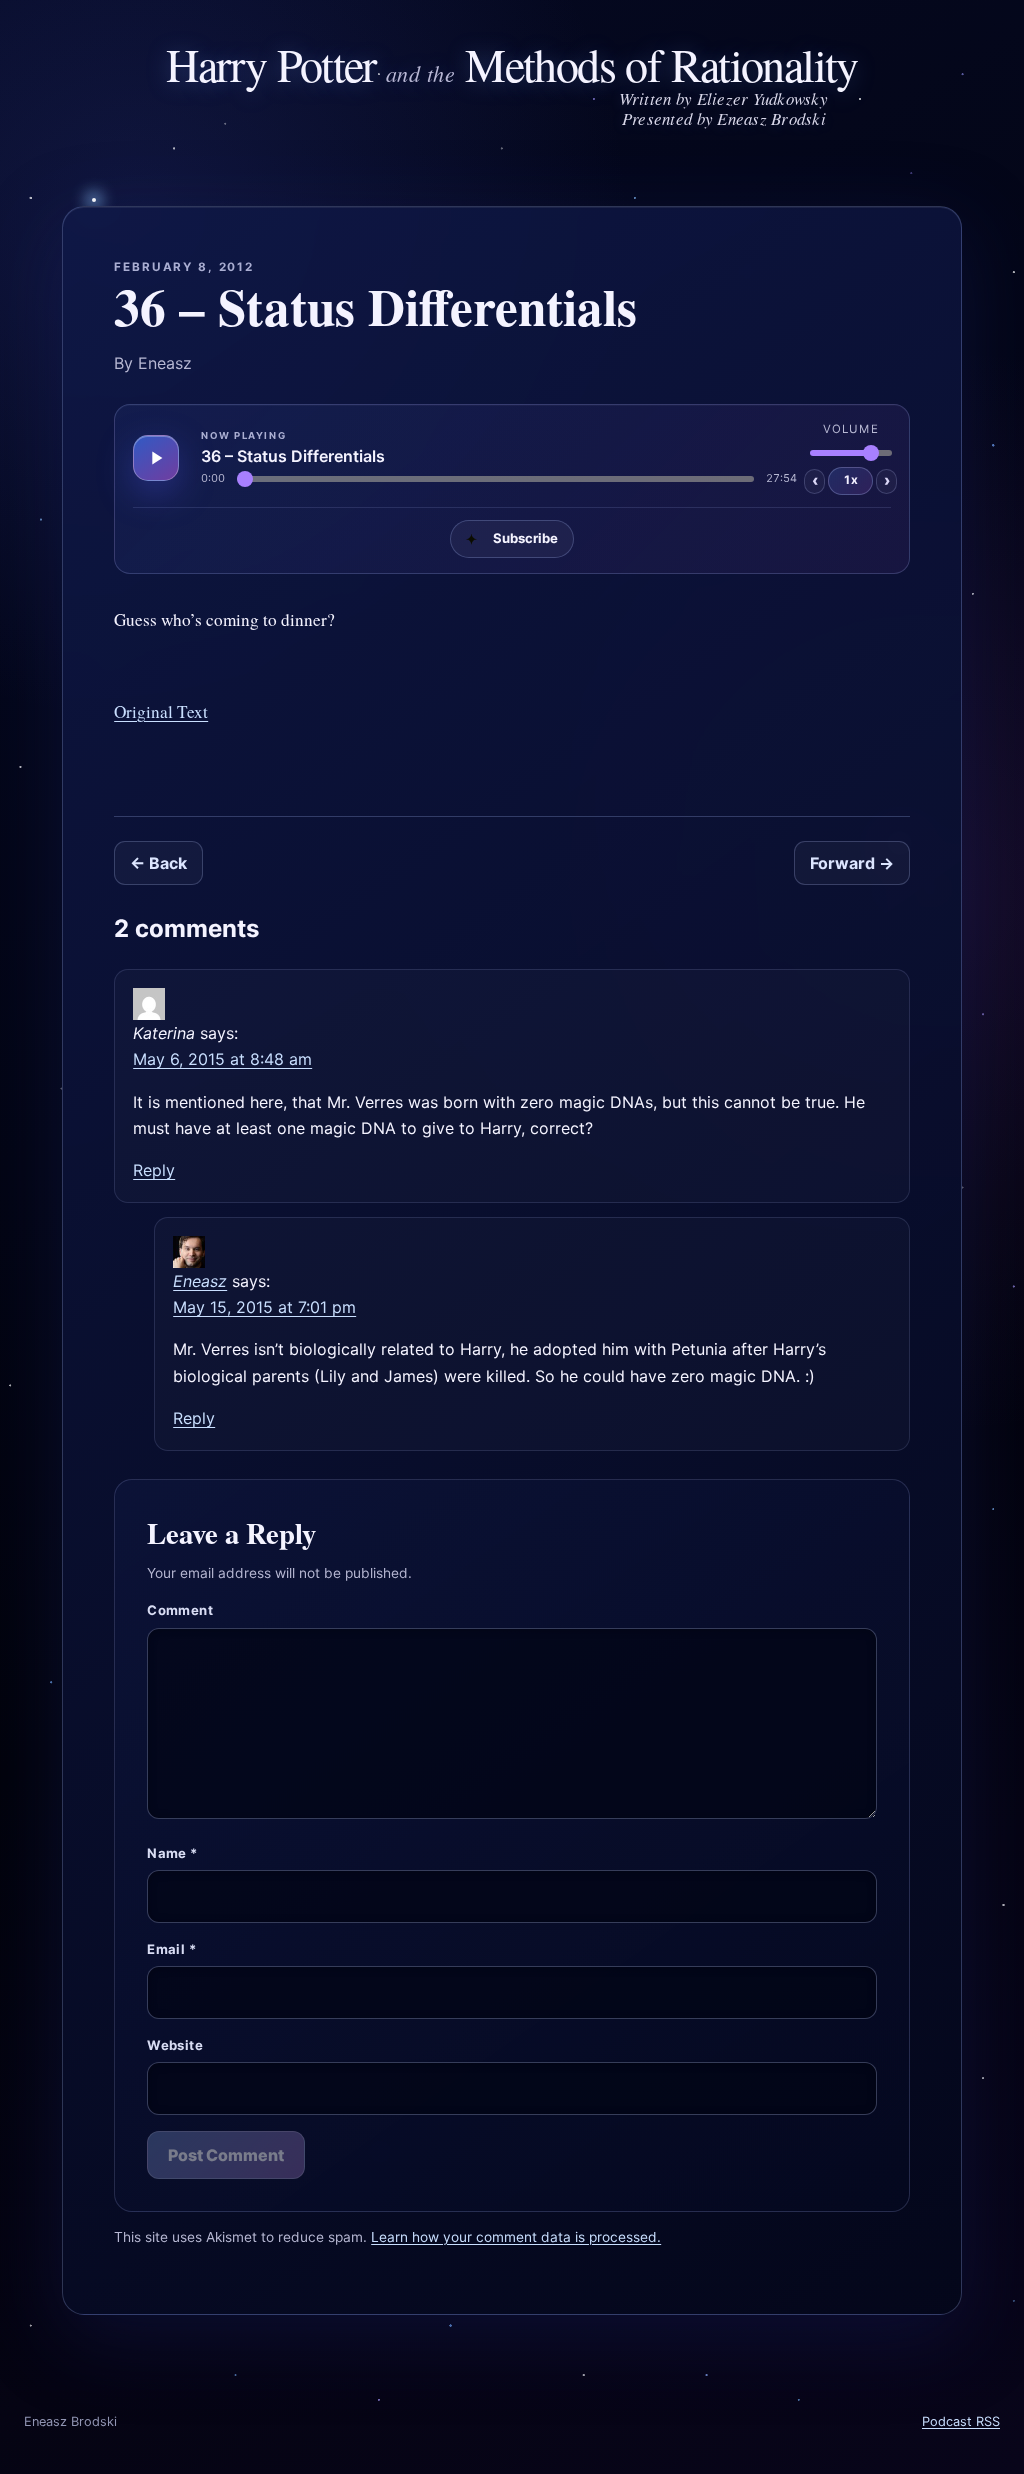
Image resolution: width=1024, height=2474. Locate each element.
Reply (154, 1170)
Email (171, 1949)
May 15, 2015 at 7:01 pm (264, 1307)
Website (175, 2045)
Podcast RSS (961, 2421)
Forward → (852, 863)
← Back (158, 863)
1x (850, 480)
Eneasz (200, 1281)
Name (172, 1853)
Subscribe (512, 538)
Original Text (161, 711)
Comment (180, 1610)
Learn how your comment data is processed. (516, 2237)
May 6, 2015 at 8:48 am (222, 1059)
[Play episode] (156, 458)
